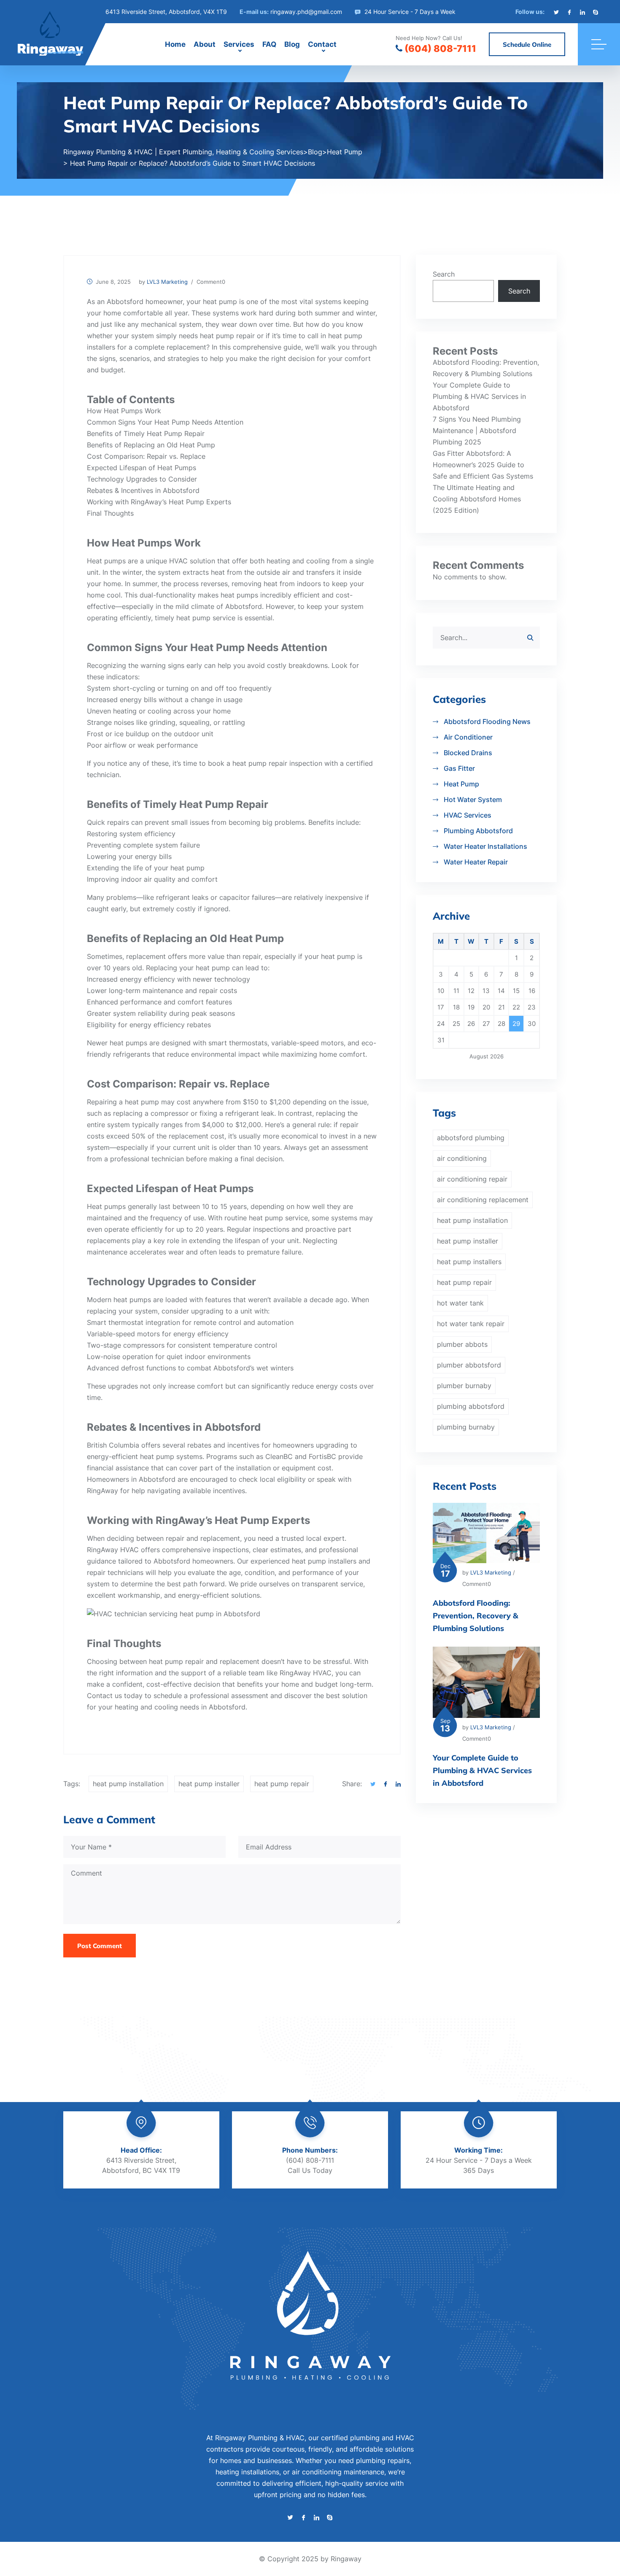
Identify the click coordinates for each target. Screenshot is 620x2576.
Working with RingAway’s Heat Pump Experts (159, 502)
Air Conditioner (468, 737)
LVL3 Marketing (167, 282)
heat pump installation (128, 1784)
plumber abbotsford (469, 1365)
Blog (292, 44)
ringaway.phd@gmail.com (306, 12)
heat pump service (206, 618)
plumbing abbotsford (471, 1406)
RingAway (102, 1491)
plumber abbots (462, 1344)
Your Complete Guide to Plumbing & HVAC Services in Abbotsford (479, 396)
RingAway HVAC (306, 1673)
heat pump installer (209, 1784)
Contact (322, 44)
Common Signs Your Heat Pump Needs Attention (165, 422)
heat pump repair (227, 336)
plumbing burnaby (466, 1427)
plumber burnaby (464, 1386)
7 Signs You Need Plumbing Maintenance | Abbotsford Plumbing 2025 (477, 431)
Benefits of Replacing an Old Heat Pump (151, 445)
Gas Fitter (459, 768)
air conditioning (462, 1158)
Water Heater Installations (485, 846)
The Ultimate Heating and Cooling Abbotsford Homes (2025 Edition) (477, 499)
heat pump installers (324, 1561)
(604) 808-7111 (440, 48)
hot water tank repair (471, 1324)
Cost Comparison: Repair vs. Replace (146, 456)
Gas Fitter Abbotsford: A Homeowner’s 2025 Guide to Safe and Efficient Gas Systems (483, 465)
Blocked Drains (468, 753)
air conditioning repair (472, 1179)
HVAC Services (468, 815)
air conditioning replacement (483, 1200)
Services (239, 44)
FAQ (269, 44)
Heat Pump (461, 784)
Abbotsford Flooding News (487, 721)
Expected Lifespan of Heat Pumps (142, 468)
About (205, 44)
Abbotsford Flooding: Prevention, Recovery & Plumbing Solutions (476, 1616)
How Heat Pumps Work (124, 411)
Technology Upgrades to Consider (142, 479)
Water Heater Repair (476, 862)
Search (444, 274)
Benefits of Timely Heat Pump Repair (146, 433)
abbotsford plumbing (471, 1138)
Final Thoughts (110, 513)
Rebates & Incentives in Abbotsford (143, 490)
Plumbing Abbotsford (478, 831)
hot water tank (460, 1303)
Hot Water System (473, 799)
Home (175, 44)
